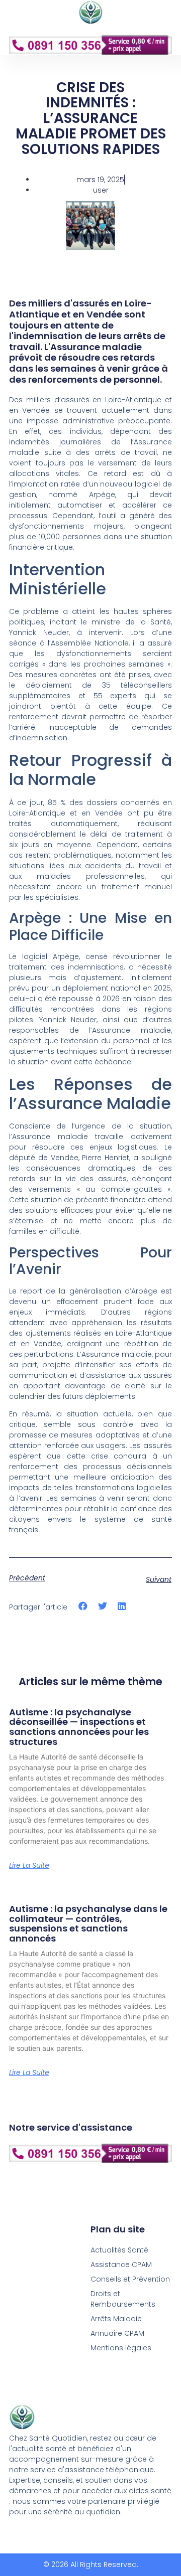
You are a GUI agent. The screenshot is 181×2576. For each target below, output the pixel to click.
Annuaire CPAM (117, 2333)
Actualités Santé (119, 2250)
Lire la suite (29, 1865)
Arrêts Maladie (116, 2319)
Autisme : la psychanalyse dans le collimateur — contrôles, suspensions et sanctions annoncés (88, 1923)
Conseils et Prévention (130, 2279)
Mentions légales (121, 2348)
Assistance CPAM (121, 2265)
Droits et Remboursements (123, 2299)
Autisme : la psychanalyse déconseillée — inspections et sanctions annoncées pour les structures (79, 1727)
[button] (90, 68)
